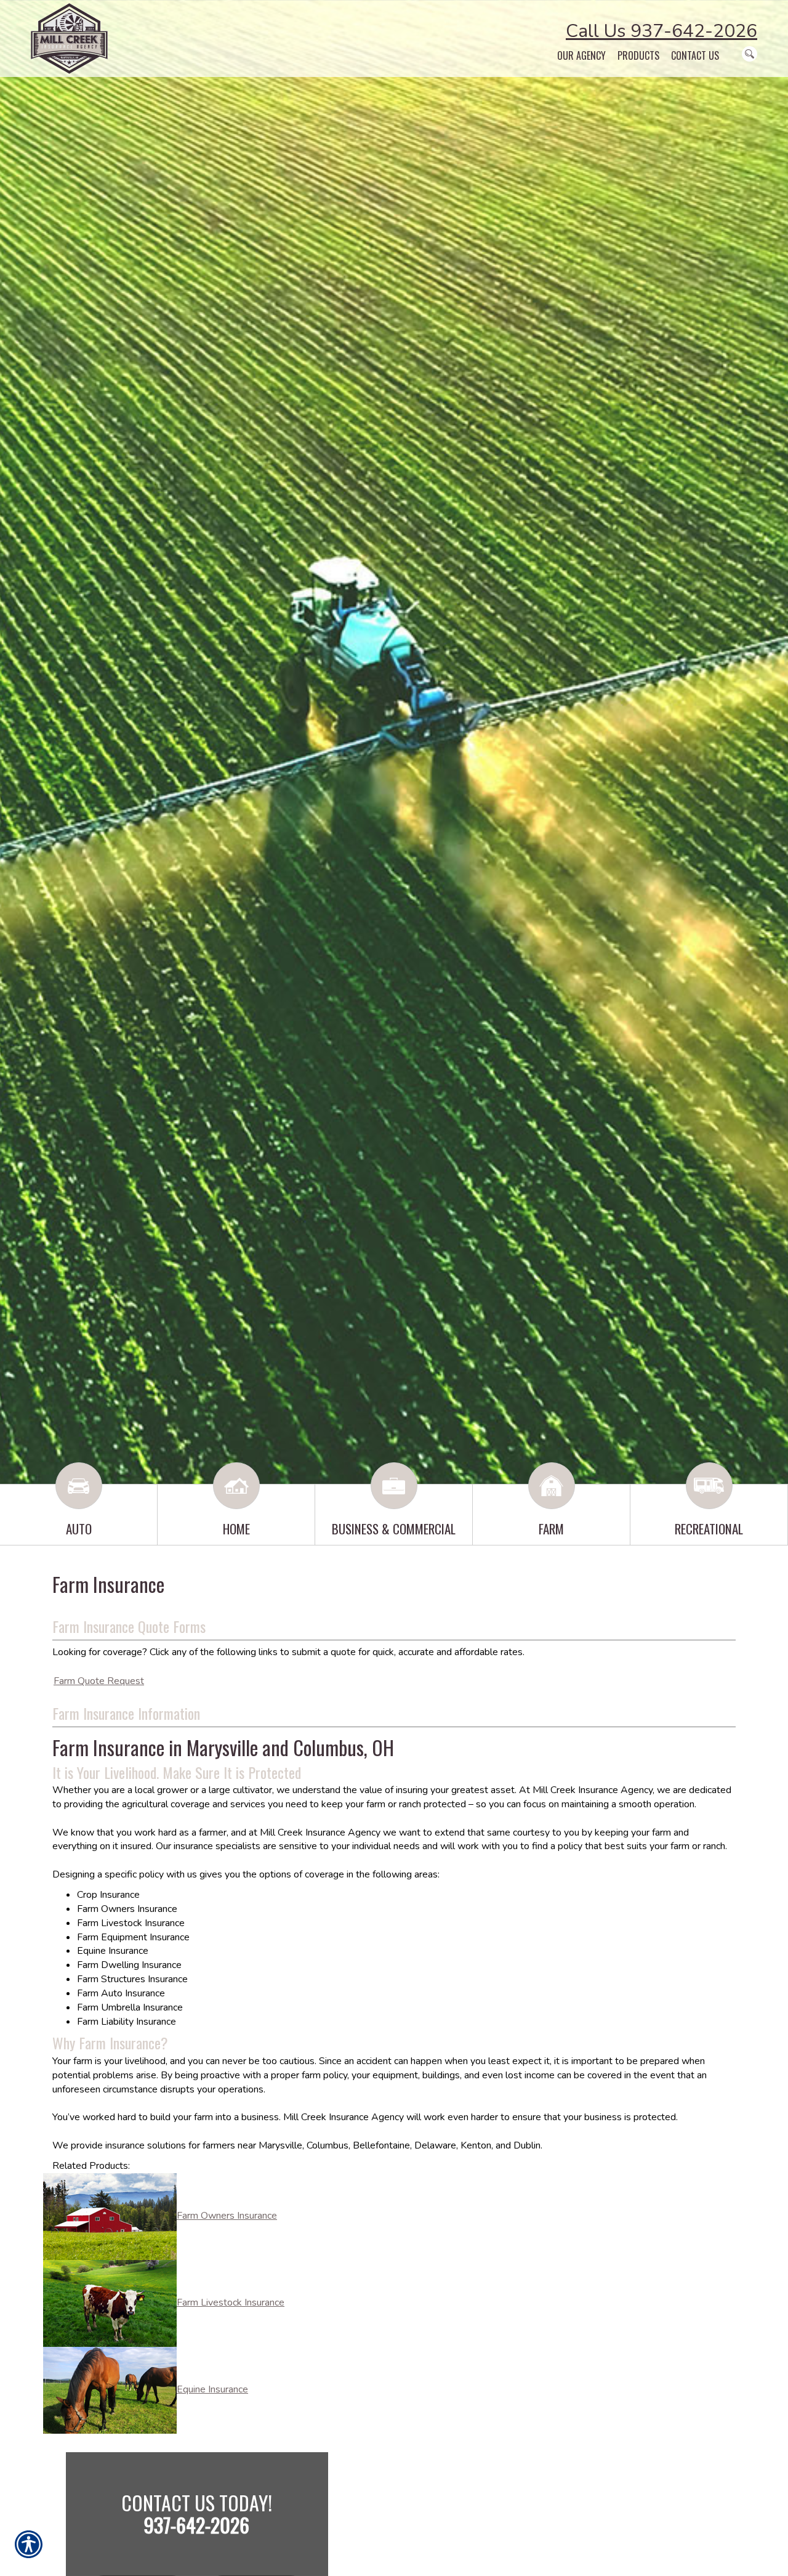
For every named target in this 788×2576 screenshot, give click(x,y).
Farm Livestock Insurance (231, 2303)
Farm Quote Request (99, 1681)
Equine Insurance (212, 2389)
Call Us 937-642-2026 (661, 31)
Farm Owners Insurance (227, 2216)
